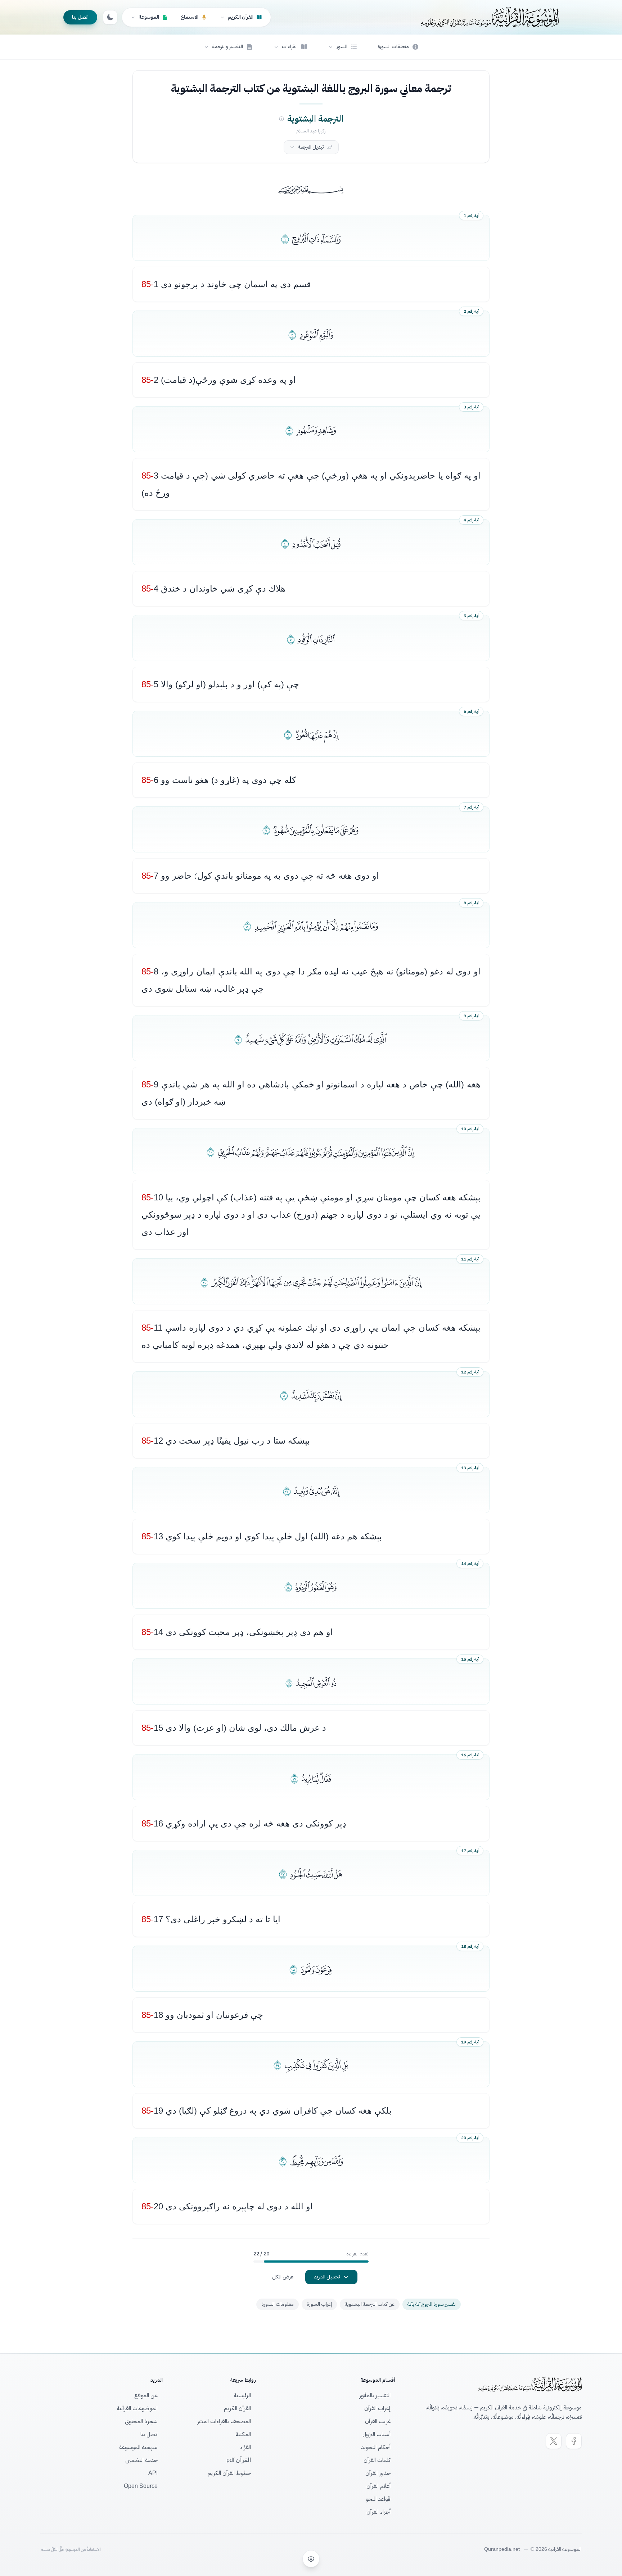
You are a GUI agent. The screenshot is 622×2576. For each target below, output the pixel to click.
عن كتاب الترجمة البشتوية (370, 2304)
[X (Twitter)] (554, 2441)
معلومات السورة (278, 2304)
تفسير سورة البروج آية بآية (432, 2304)
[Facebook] (574, 2441)
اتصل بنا (80, 17)
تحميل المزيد (327, 2277)
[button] (343, 47)
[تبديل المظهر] (110, 17)
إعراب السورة (319, 2304)
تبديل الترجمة (311, 147)
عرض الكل (283, 2277)
